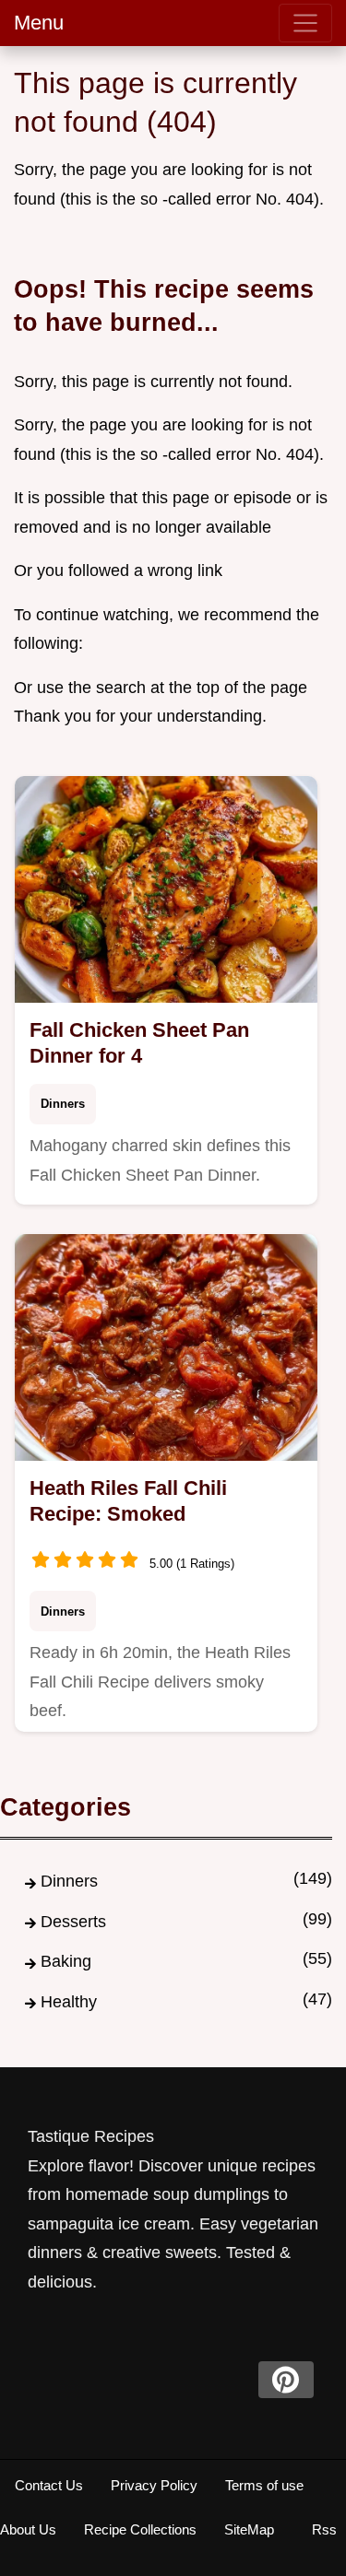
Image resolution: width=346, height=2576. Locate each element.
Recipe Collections (140, 2529)
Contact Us (49, 2485)
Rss (324, 2529)
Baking (66, 1961)
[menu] (305, 23)
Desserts (73, 1922)
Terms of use (264, 2485)
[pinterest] (286, 2380)
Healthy (69, 2002)
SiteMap (249, 2529)
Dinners (63, 1104)
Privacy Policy (154, 2485)
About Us (28, 2529)
